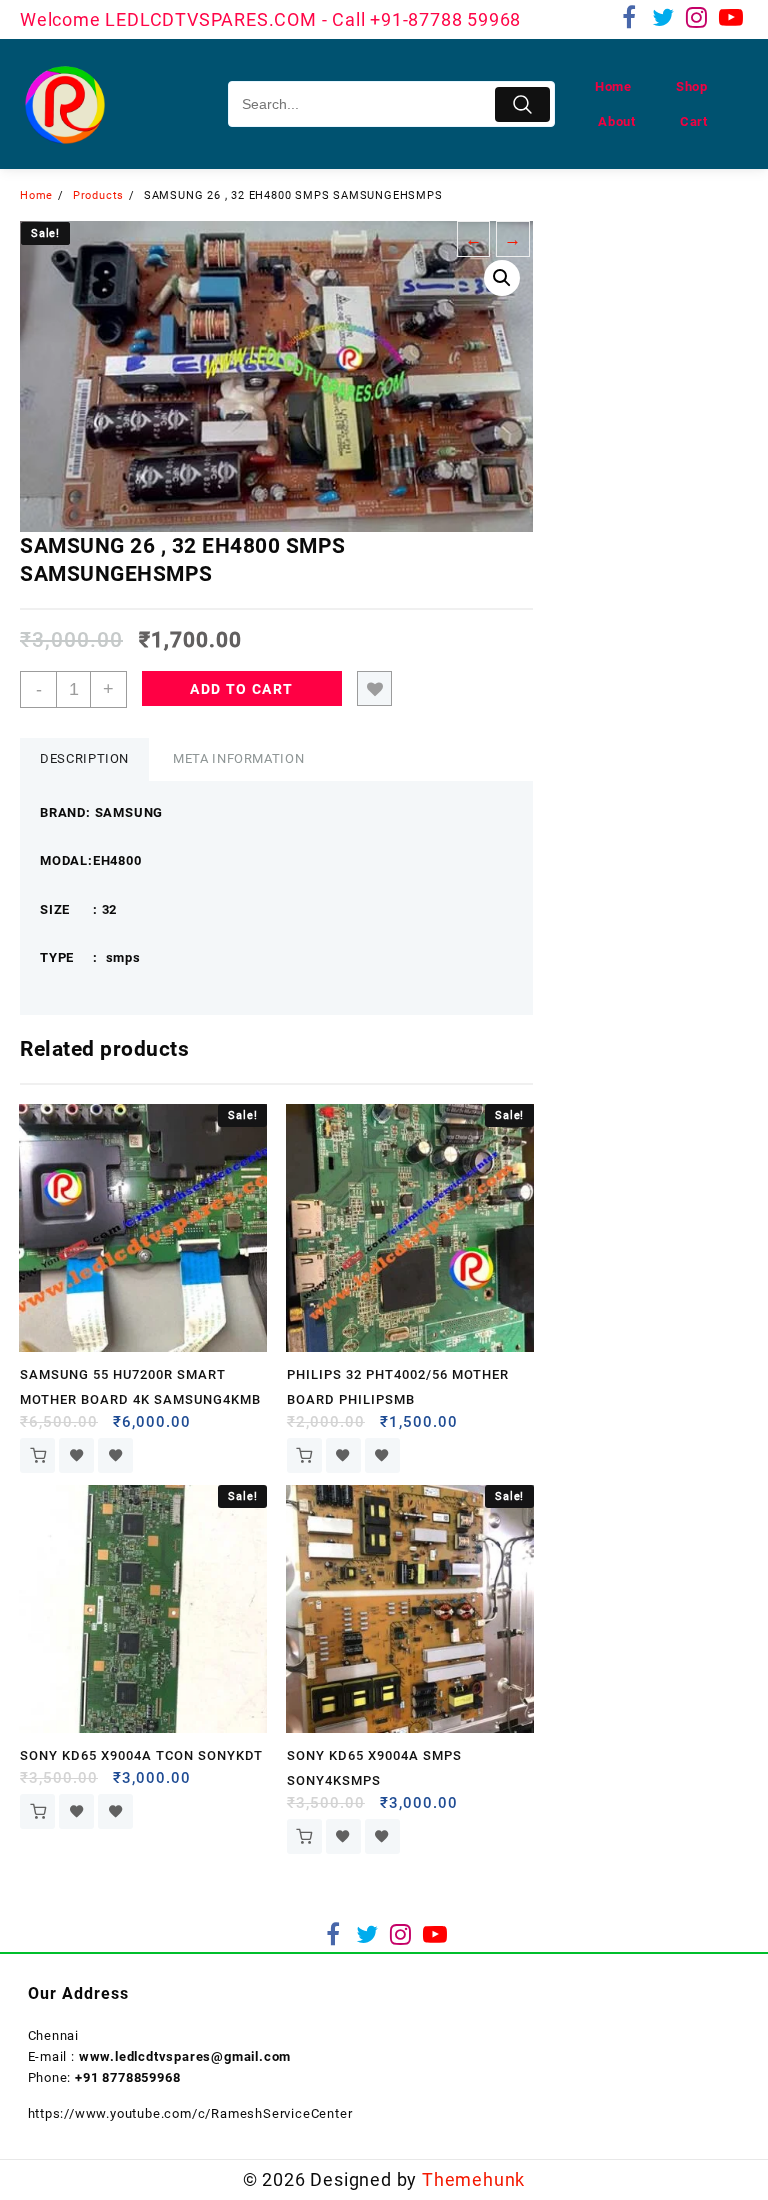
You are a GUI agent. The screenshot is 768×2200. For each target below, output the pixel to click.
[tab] (84, 759)
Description (84, 758)
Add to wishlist (374, 688)
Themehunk (473, 2179)
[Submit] (522, 104)
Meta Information (238, 758)
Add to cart (241, 689)
